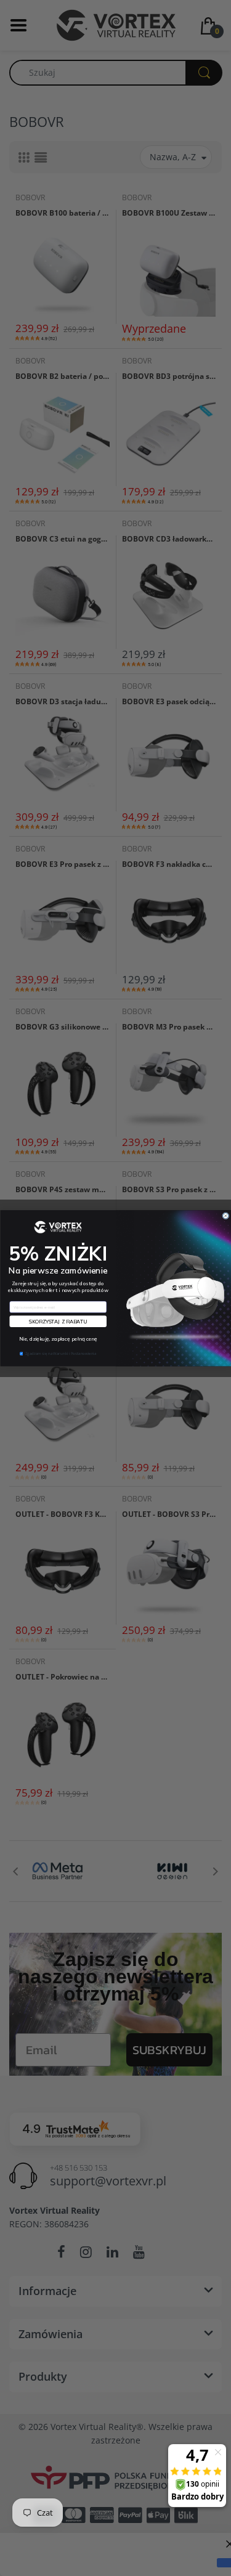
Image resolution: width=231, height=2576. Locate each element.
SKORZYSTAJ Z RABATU (58, 1321)
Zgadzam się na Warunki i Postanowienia (61, 1353)
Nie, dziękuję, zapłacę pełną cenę (58, 1339)
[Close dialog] (225, 1215)
